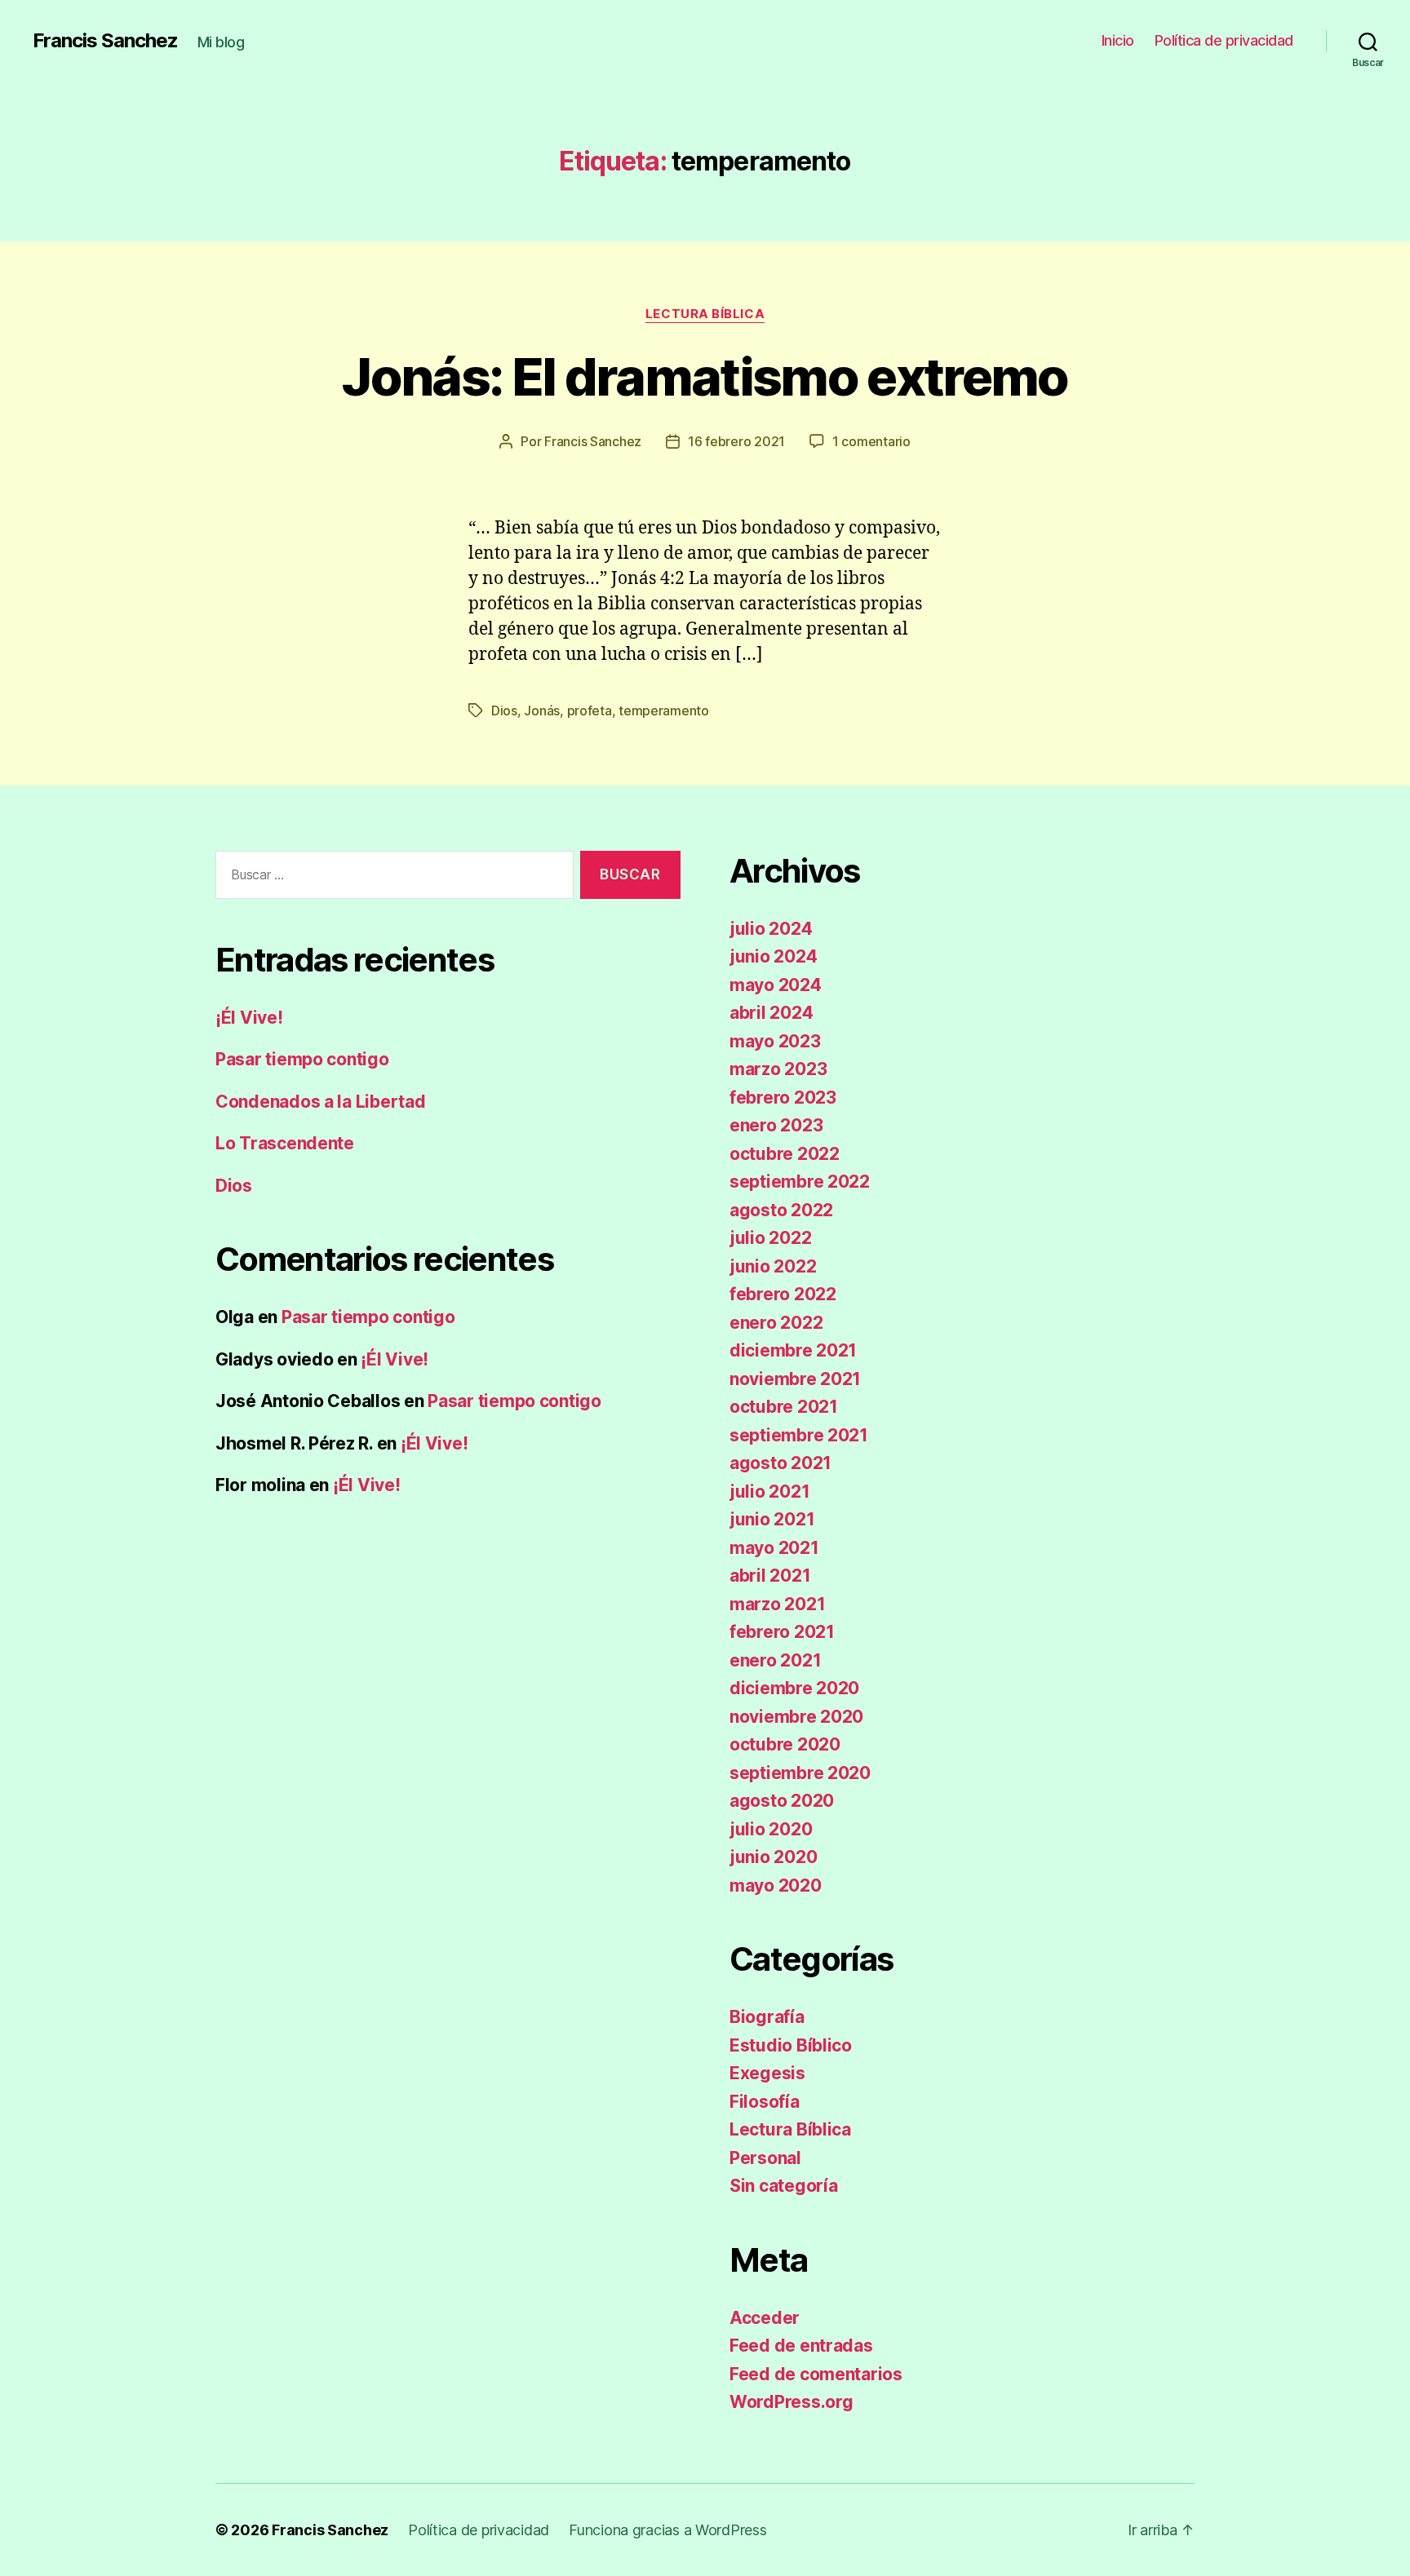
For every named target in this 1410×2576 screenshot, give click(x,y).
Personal (765, 2158)
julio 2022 (770, 1238)
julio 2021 (769, 1492)
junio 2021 (772, 1519)
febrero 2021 (782, 1632)
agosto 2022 (781, 1210)
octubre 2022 (785, 1154)
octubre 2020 (785, 1744)
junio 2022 (773, 1266)
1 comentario (871, 441)
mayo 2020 (776, 1886)
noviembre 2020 (796, 1717)
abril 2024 (771, 1013)
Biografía (767, 2017)
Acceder (765, 2318)
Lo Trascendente (285, 1143)
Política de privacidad (1224, 40)
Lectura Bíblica (705, 314)
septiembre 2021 (799, 1435)
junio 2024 (773, 956)
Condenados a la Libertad (321, 1102)
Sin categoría (784, 2186)
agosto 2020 (782, 1801)
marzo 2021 (777, 1604)
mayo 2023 (775, 1041)
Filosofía (765, 2102)
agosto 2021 (780, 1463)
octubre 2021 (784, 1407)
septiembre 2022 (800, 1182)
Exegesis (767, 2073)
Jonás (542, 710)
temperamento (664, 710)
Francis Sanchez (105, 41)
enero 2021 (775, 1660)
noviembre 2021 (795, 1379)
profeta (590, 710)
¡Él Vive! (249, 1018)
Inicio (1118, 40)
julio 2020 (771, 1829)
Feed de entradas (801, 2346)
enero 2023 (776, 1125)
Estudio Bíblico (791, 2045)
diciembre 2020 (794, 1688)
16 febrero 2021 (736, 441)
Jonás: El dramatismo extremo (705, 376)
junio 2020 (773, 1857)
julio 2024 (771, 929)
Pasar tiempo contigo (302, 1059)
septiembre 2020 (800, 1773)
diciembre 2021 (793, 1350)
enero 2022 (776, 1323)
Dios (504, 710)
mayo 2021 (774, 1548)
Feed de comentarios (816, 2374)
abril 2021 (770, 1576)
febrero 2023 (783, 1098)
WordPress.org (791, 2402)
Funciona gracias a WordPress (667, 2530)
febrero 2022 (783, 1294)
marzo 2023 (778, 1069)
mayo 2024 (776, 985)
